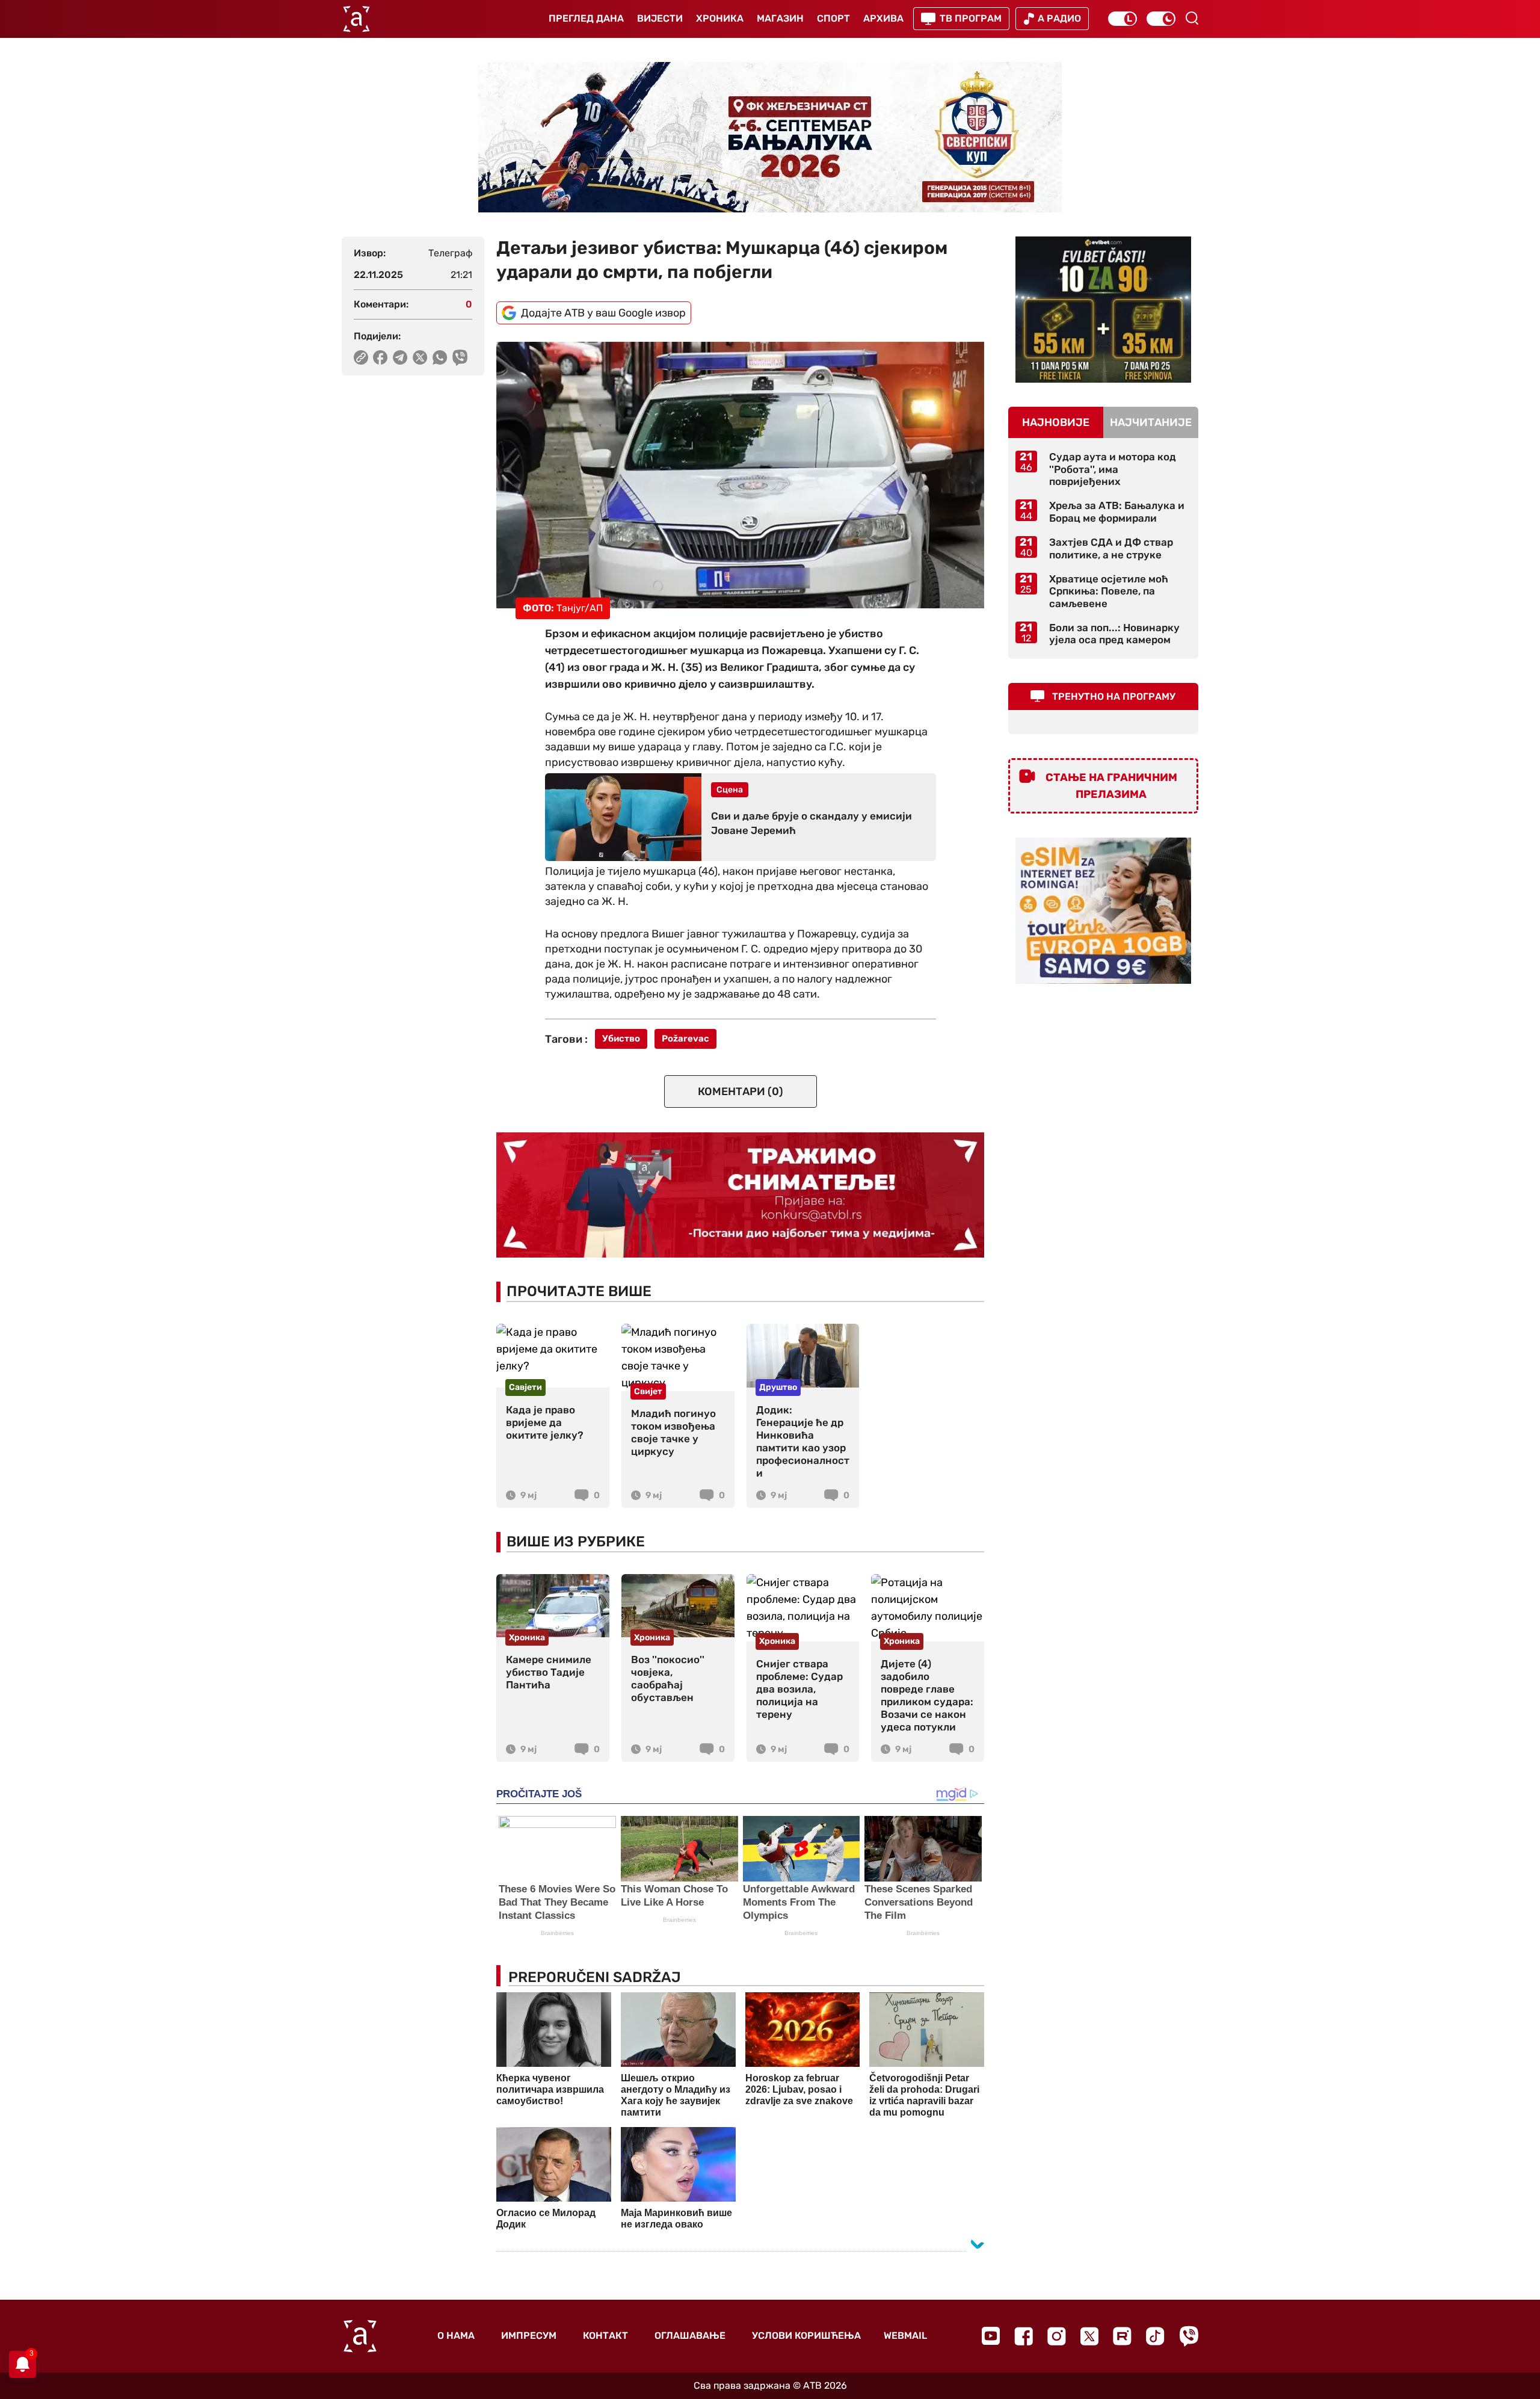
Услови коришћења (806, 2336)
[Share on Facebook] (380, 357)
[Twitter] (1089, 2336)
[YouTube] (991, 2336)
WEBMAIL (905, 2336)
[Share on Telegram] (400, 357)
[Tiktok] (1155, 2336)
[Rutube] (1122, 2336)
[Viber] (1189, 2336)
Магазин (780, 18)
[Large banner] (770, 137)
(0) (741, 1091)
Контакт (605, 2336)
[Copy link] (361, 357)
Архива (883, 18)
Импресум (529, 2336)
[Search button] (1192, 18)
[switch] (1123, 19)
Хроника (720, 18)
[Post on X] (420, 357)
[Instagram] (1057, 2336)
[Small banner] (1103, 310)
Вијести (660, 18)
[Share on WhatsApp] (440, 357)
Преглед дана (586, 18)
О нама (456, 2336)
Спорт (833, 18)
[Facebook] (1024, 2336)
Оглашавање (690, 2336)
